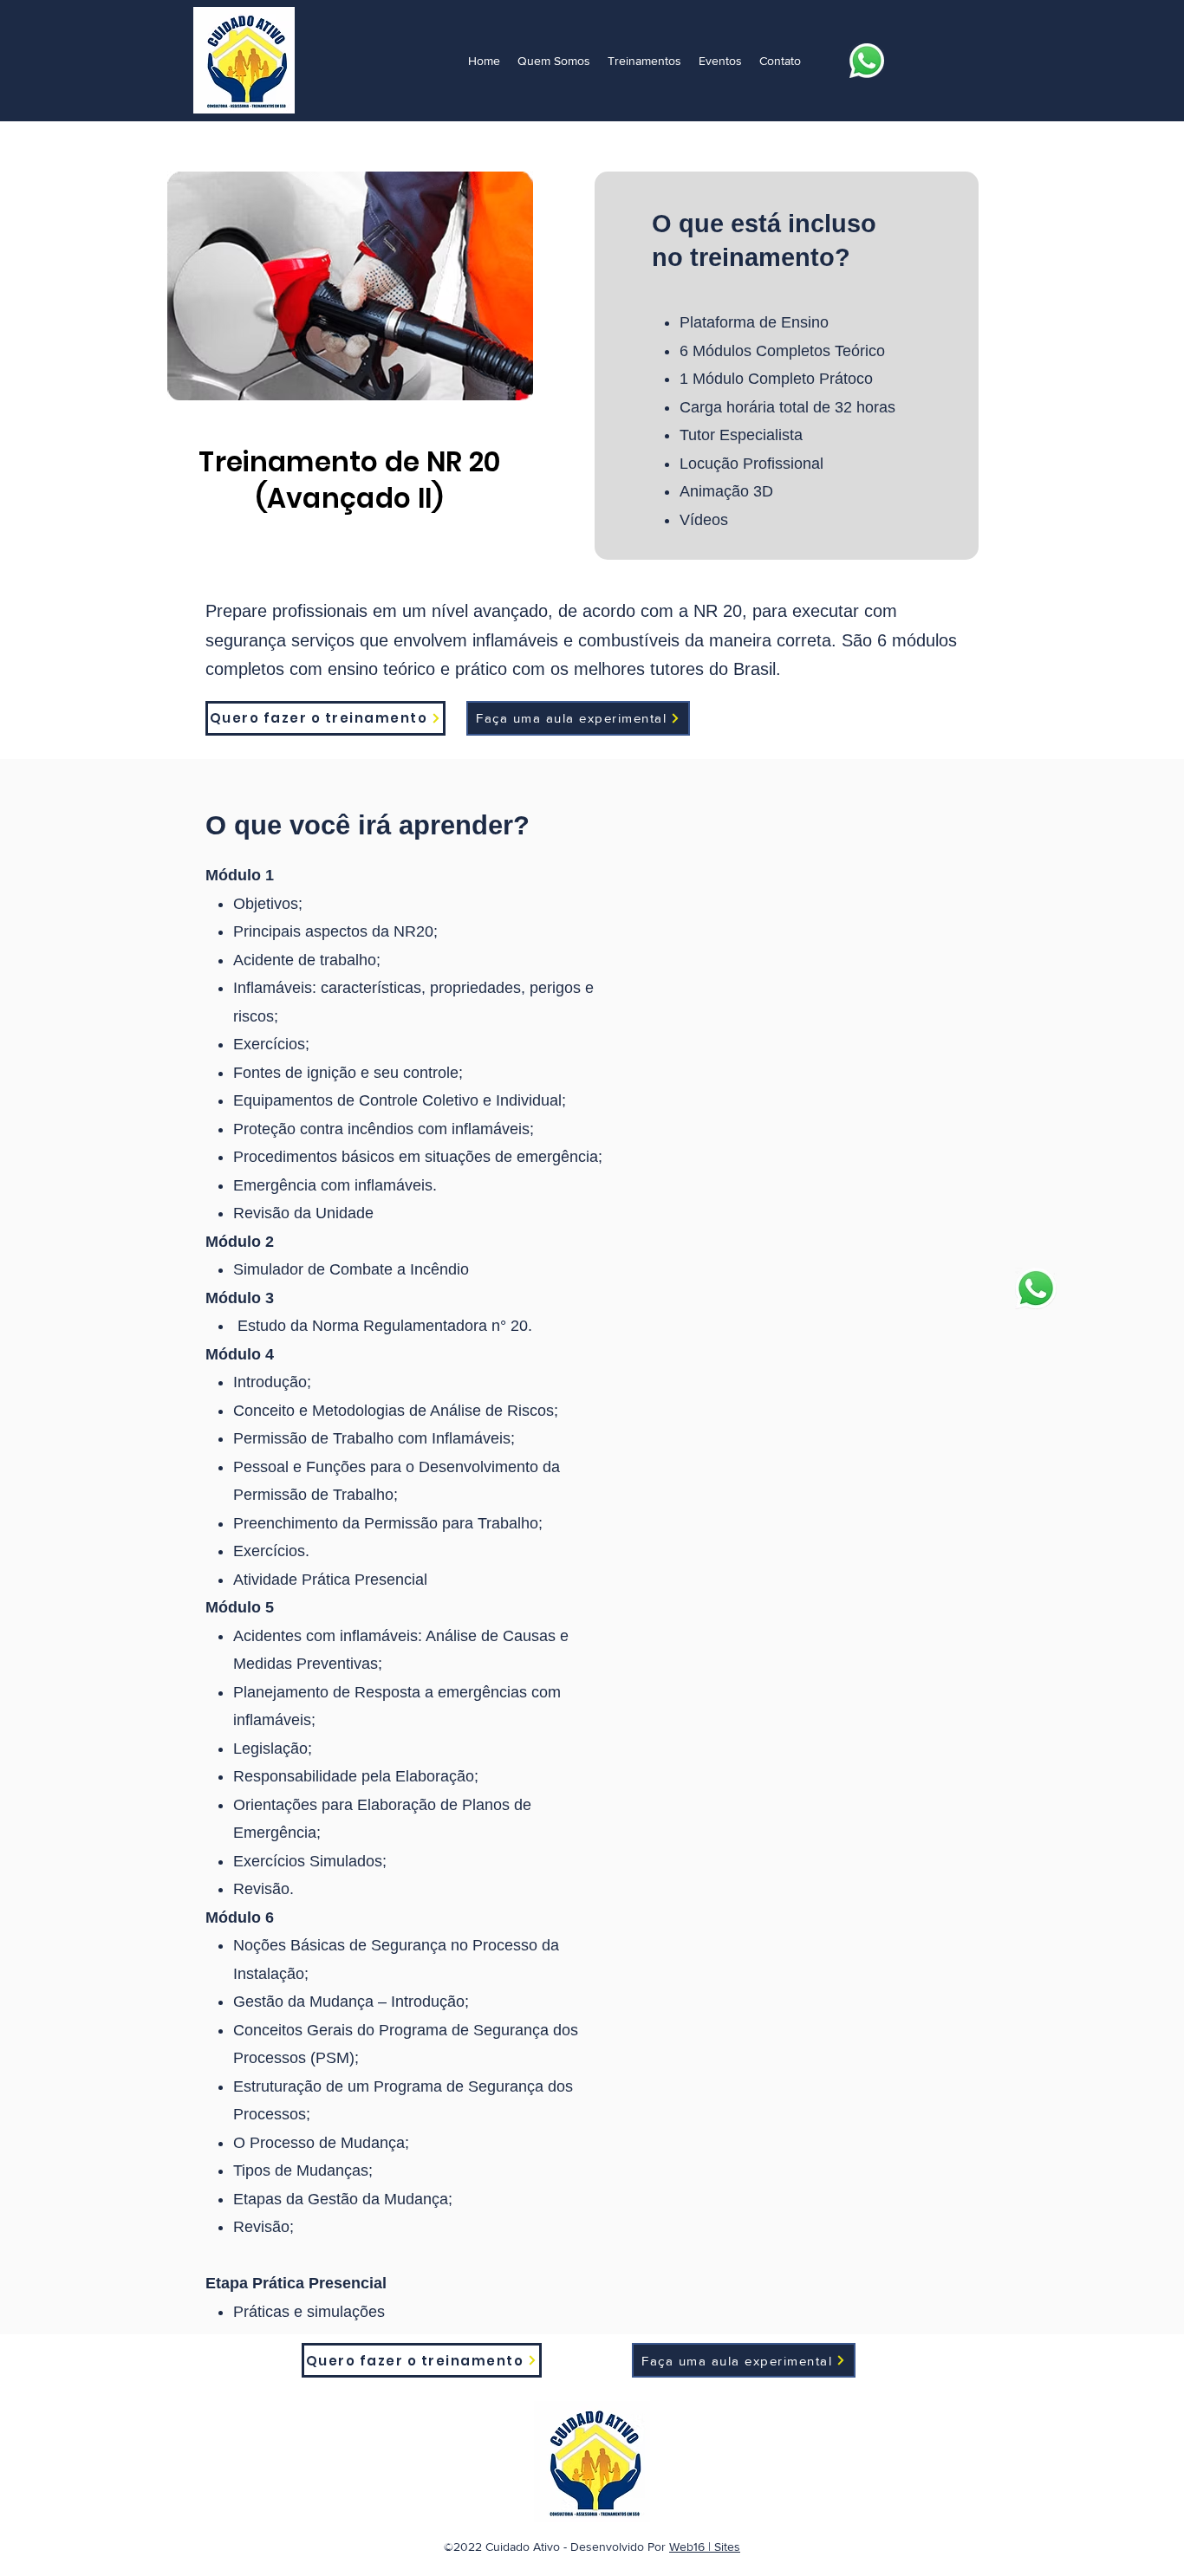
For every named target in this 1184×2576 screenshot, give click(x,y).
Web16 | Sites (705, 2547)
